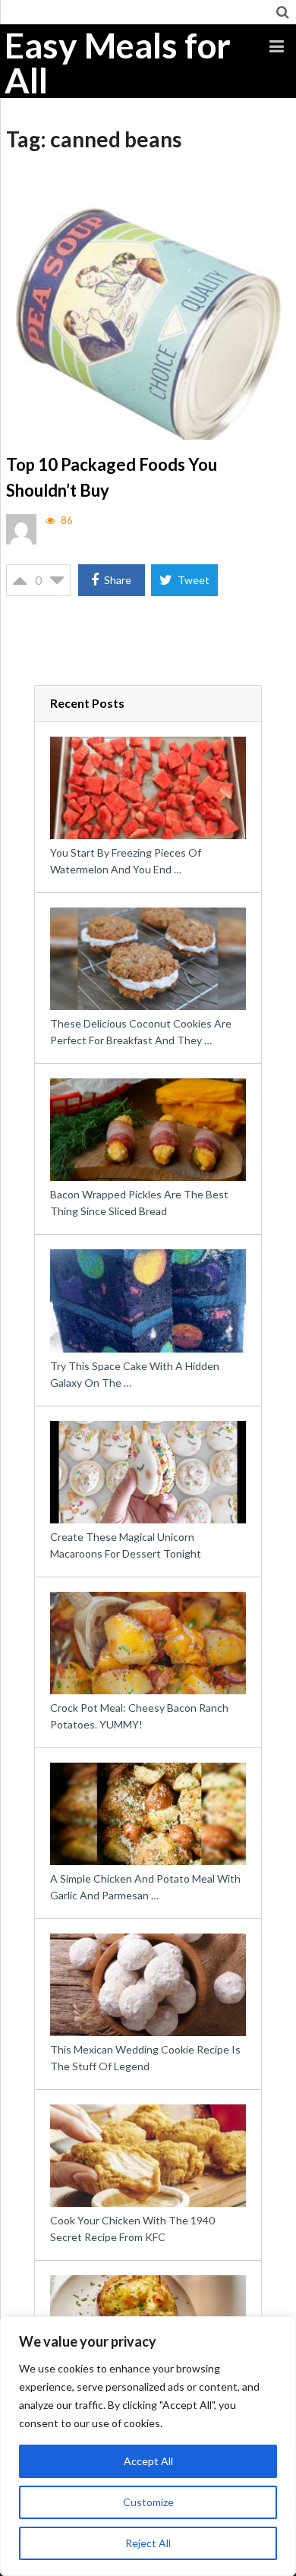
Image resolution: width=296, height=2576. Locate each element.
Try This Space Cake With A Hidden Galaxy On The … (135, 1374)
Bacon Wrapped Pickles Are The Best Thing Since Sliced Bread (139, 1203)
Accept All (148, 2461)
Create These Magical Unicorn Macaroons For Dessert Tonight (126, 1545)
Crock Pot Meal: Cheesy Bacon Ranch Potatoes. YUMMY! (139, 1716)
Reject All (148, 2543)
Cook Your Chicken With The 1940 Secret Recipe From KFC (132, 2229)
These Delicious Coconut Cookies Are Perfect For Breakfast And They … (141, 1032)
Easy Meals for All (118, 63)
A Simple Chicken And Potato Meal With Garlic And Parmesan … (145, 1887)
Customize (148, 2502)
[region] (148, 2446)
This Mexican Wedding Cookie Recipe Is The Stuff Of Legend (145, 2058)
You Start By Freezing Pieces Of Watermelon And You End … (126, 861)
